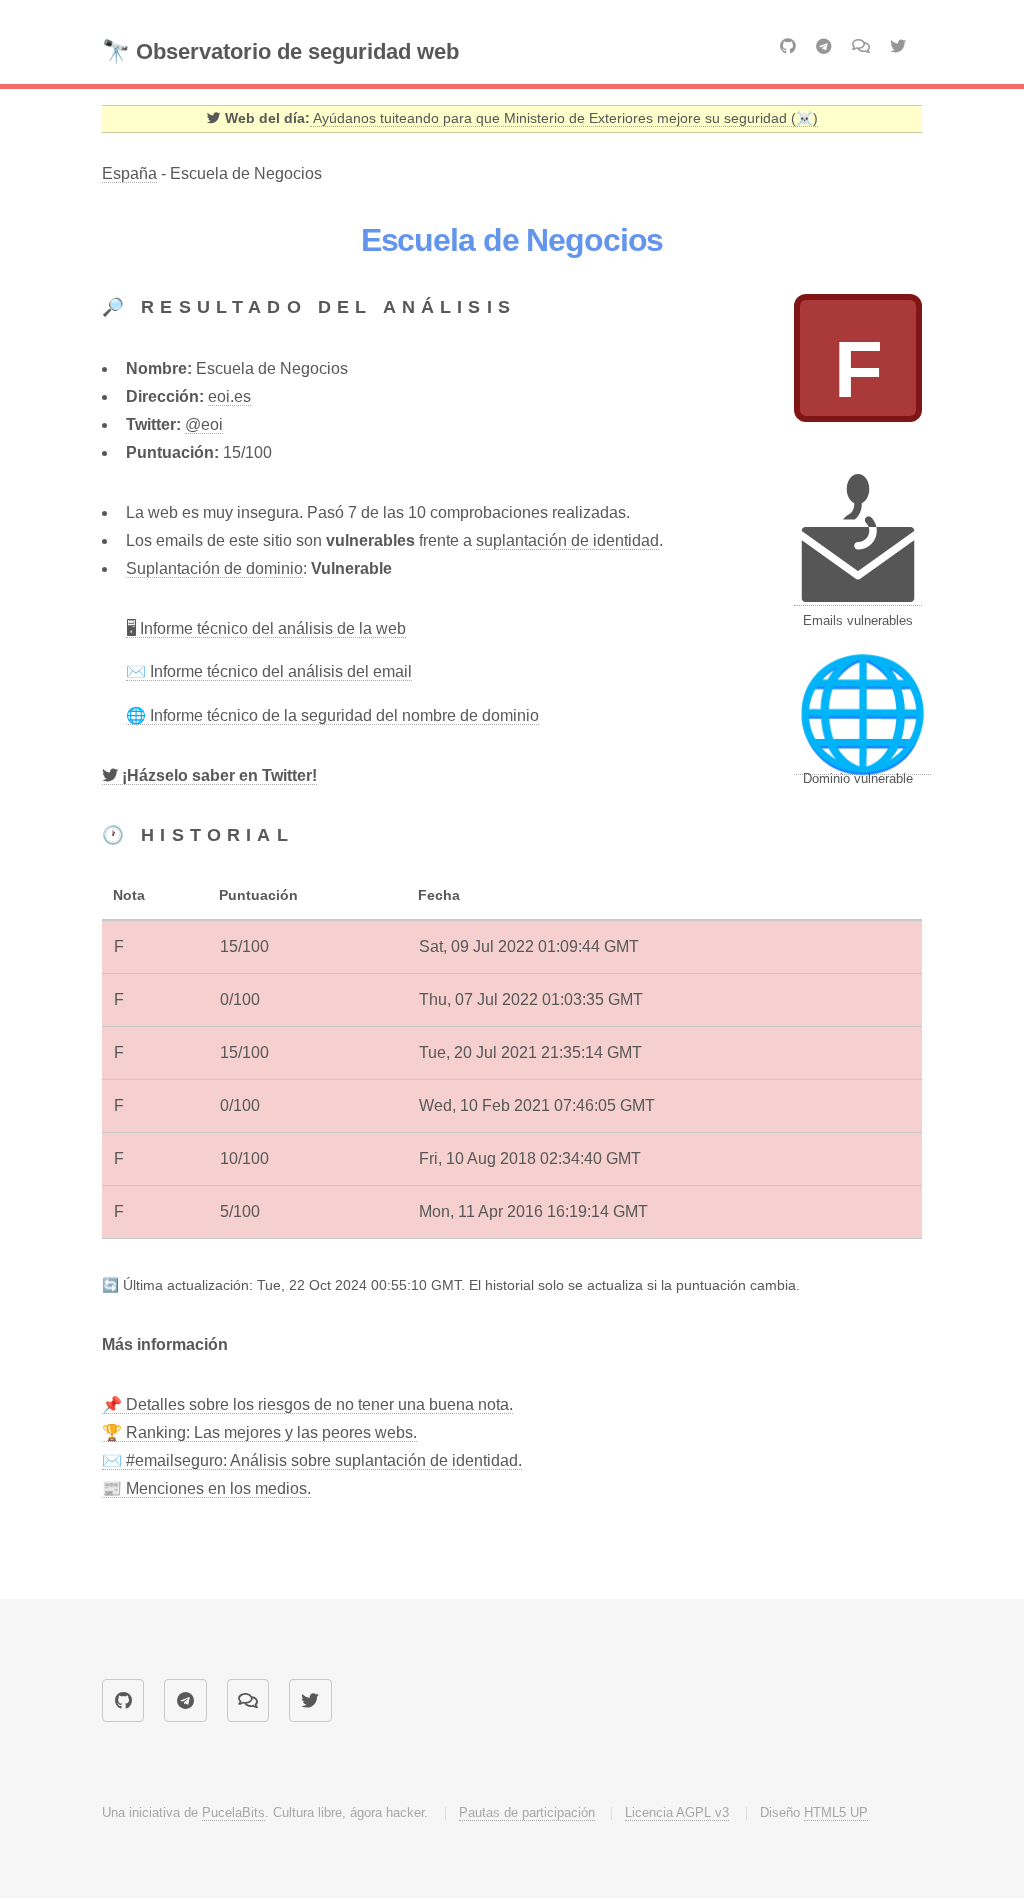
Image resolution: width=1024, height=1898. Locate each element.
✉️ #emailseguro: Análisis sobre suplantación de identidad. (312, 1460)
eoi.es (229, 396)
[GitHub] (788, 46)
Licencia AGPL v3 (677, 1812)
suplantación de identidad (567, 540)
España (129, 173)
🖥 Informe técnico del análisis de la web (266, 628)
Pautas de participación (527, 1812)
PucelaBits (233, 1812)
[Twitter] (898, 46)
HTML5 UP (836, 1812)
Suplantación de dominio (214, 568)
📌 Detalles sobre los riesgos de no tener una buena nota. (307, 1404)
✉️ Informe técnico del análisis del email (269, 671)
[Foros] (861, 46)
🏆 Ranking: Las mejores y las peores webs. (259, 1432)
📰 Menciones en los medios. (206, 1488)
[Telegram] (824, 46)
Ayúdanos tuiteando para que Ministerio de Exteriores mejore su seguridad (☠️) (564, 118)
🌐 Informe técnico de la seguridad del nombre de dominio (332, 715)
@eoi (204, 424)
